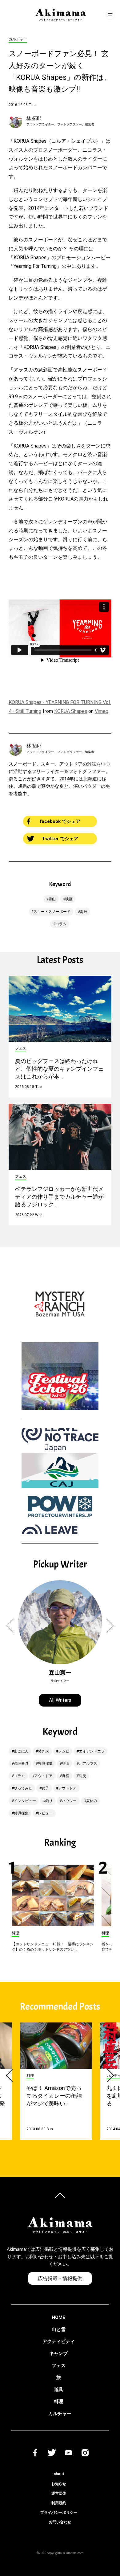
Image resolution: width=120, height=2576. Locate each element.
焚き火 (43, 1751)
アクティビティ (59, 2341)
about (59, 2474)
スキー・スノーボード (52, 912)
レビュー (45, 1813)
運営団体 (59, 2493)
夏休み (92, 1801)
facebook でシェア (60, 821)
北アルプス (88, 1764)
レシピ (64, 1751)
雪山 (52, 899)
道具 (58, 2390)
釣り (49, 1801)
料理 (58, 2402)
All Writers (60, 1700)
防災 (82, 1776)
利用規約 (59, 2503)
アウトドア (43, 1776)
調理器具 (21, 1764)
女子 (45, 1788)
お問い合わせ (60, 2522)
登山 (66, 1764)
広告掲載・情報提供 (60, 2278)
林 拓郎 (34, 118)
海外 (84, 912)
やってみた (23, 1788)
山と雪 (59, 2329)
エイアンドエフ (92, 1751)
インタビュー (25, 1801)
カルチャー (60, 2414)
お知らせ (59, 2484)
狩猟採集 (45, 1764)
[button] (13, 1626)
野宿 (66, 1776)
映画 (69, 899)
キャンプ (58, 2353)
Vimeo (102, 711)
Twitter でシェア (60, 839)
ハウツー (69, 1801)
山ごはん (21, 1751)
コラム (61, 924)
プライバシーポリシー (59, 2513)
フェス (59, 2365)
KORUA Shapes (71, 711)
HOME (58, 2317)
